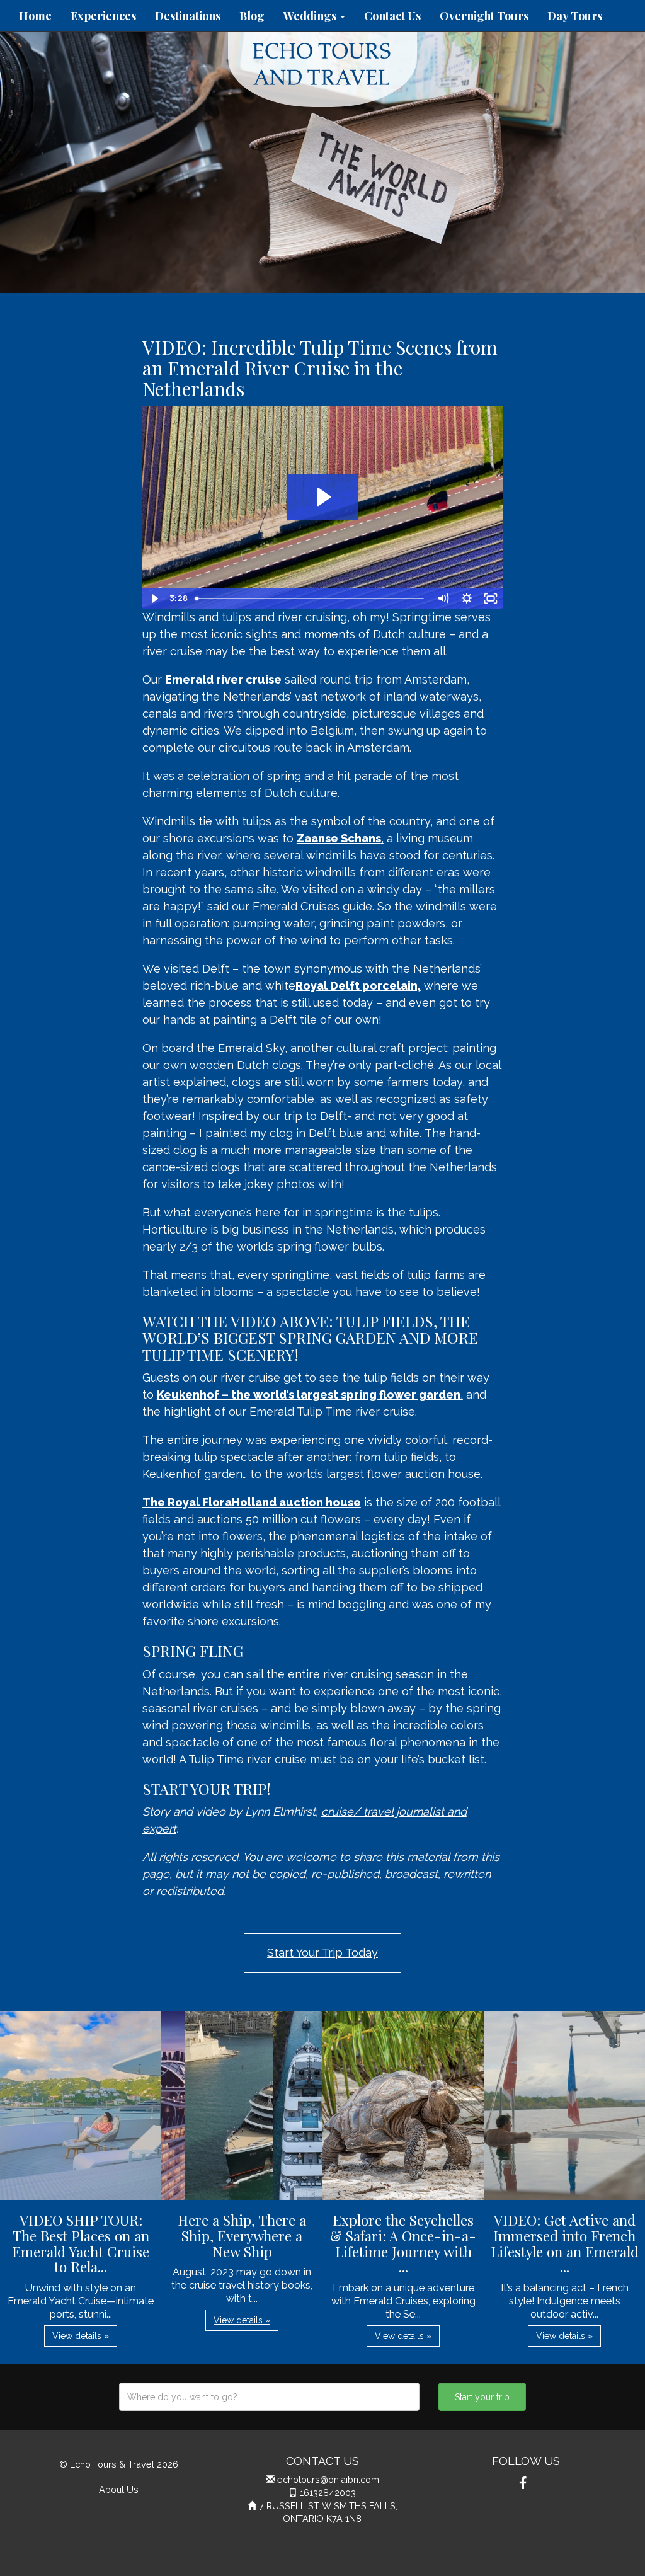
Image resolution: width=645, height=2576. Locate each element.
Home (35, 16)
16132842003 (328, 2493)
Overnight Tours (484, 16)
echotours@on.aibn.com (328, 2479)
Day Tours (575, 16)
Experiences (103, 16)
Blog (252, 16)
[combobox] (269, 2397)
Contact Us (392, 16)
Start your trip (482, 2397)
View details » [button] (81, 2336)
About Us (119, 2489)
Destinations (188, 16)
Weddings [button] (311, 16)
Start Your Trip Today (322, 1953)
